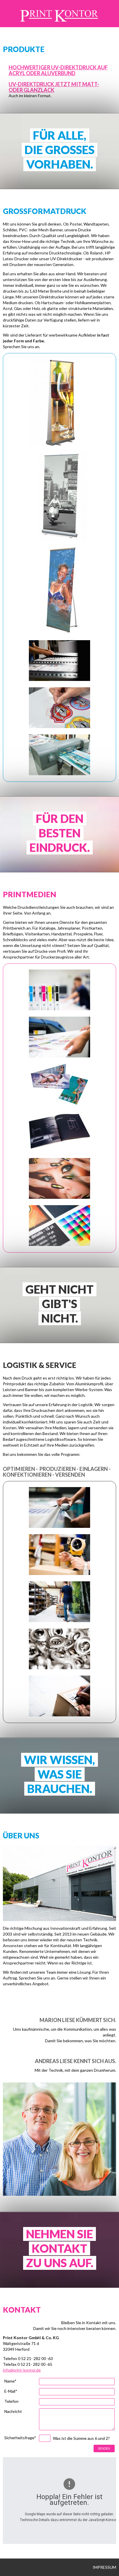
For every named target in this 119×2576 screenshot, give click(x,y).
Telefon (11, 2402)
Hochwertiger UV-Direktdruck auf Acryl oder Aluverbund (58, 70)
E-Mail (11, 2391)
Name (10, 2381)
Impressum (104, 2567)
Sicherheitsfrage (20, 2438)
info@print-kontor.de (22, 2370)
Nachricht (13, 2412)
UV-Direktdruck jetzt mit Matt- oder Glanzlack (54, 87)
